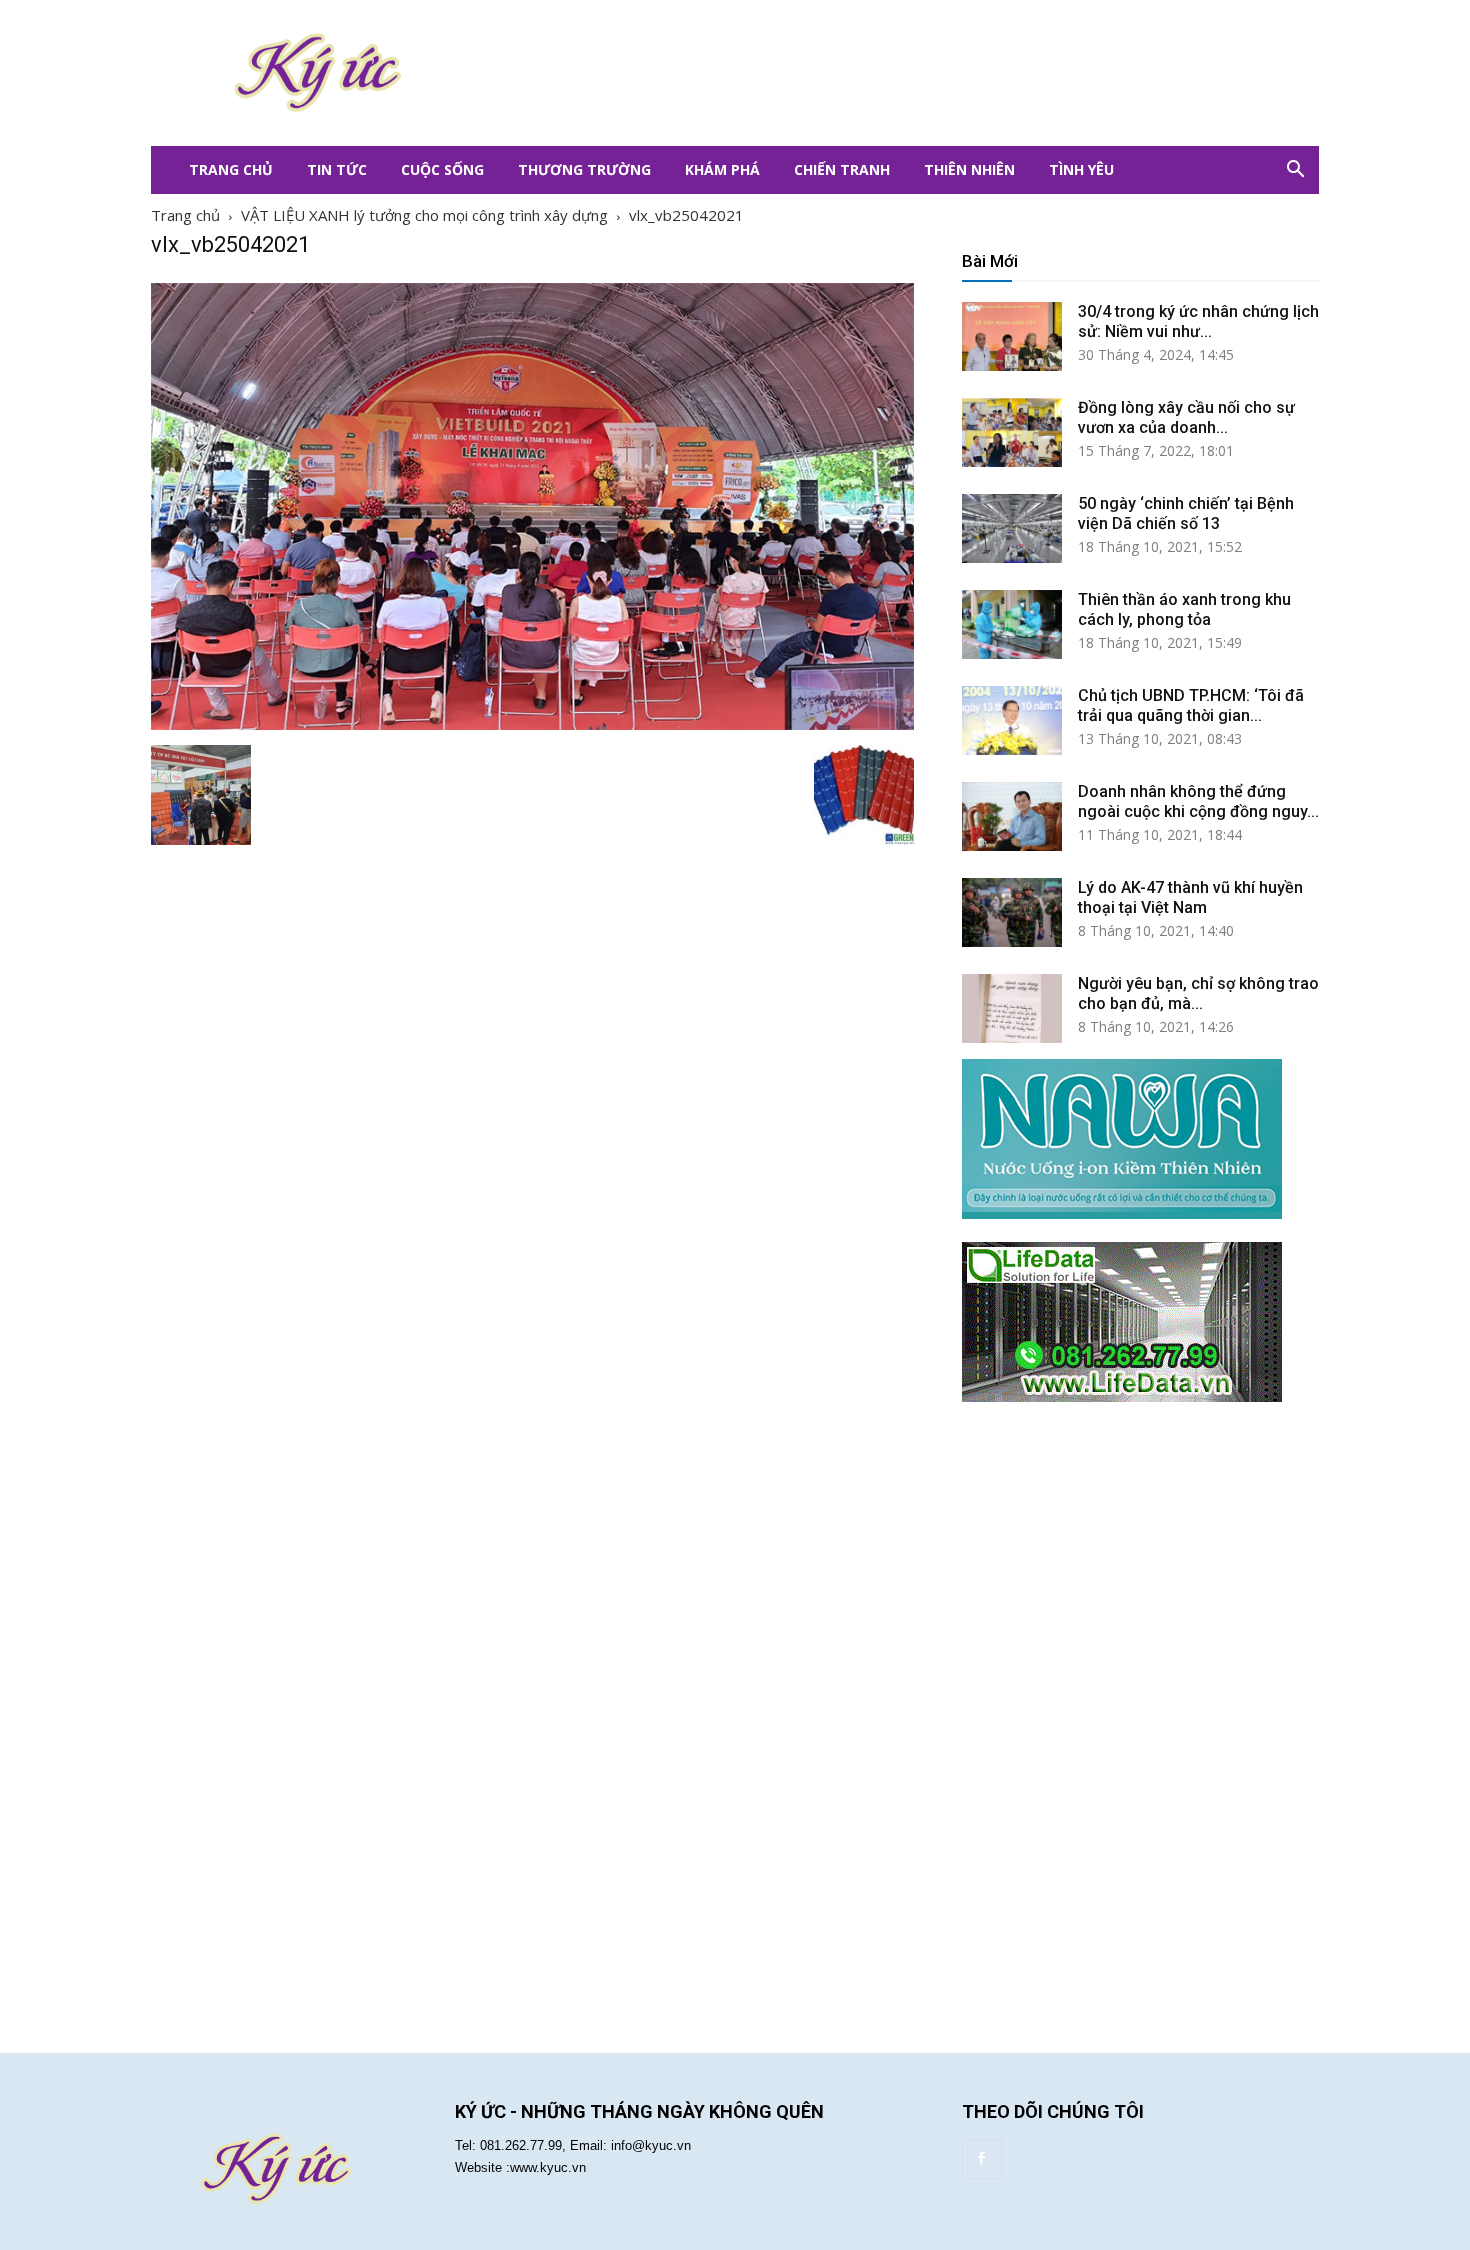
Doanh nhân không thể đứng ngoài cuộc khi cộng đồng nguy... (1198, 801)
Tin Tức (337, 169)
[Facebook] (982, 2159)
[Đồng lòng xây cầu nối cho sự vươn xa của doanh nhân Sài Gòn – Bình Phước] (1012, 432)
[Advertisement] (855, 73)
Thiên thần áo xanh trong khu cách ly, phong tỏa (1184, 609)
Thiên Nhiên (969, 169)
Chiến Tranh (842, 169)
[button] (1295, 170)
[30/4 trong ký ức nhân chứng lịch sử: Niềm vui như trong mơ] (1012, 336)
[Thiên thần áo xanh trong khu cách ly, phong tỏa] (1012, 624)
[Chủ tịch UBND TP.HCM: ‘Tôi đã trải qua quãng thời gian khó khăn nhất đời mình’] (1012, 720)
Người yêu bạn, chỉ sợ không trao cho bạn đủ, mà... (1198, 993)
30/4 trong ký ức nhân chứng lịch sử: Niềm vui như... (1198, 321)
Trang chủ (185, 215)
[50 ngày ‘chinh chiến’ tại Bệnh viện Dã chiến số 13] (1012, 528)
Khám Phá (722, 169)
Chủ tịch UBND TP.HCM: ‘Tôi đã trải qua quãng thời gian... (1191, 705)
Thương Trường (584, 169)
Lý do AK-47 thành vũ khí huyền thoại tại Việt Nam (1190, 897)
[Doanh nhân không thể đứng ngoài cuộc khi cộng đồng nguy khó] (1012, 816)
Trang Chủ (231, 169)
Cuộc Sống (442, 169)
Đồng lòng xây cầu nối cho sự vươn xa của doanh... (1186, 417)
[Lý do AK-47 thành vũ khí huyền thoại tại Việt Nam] (1012, 912)
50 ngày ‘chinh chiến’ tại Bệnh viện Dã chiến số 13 (1186, 513)
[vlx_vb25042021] (532, 724)
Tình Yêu (1081, 169)
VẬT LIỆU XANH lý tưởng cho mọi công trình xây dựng (424, 215)
